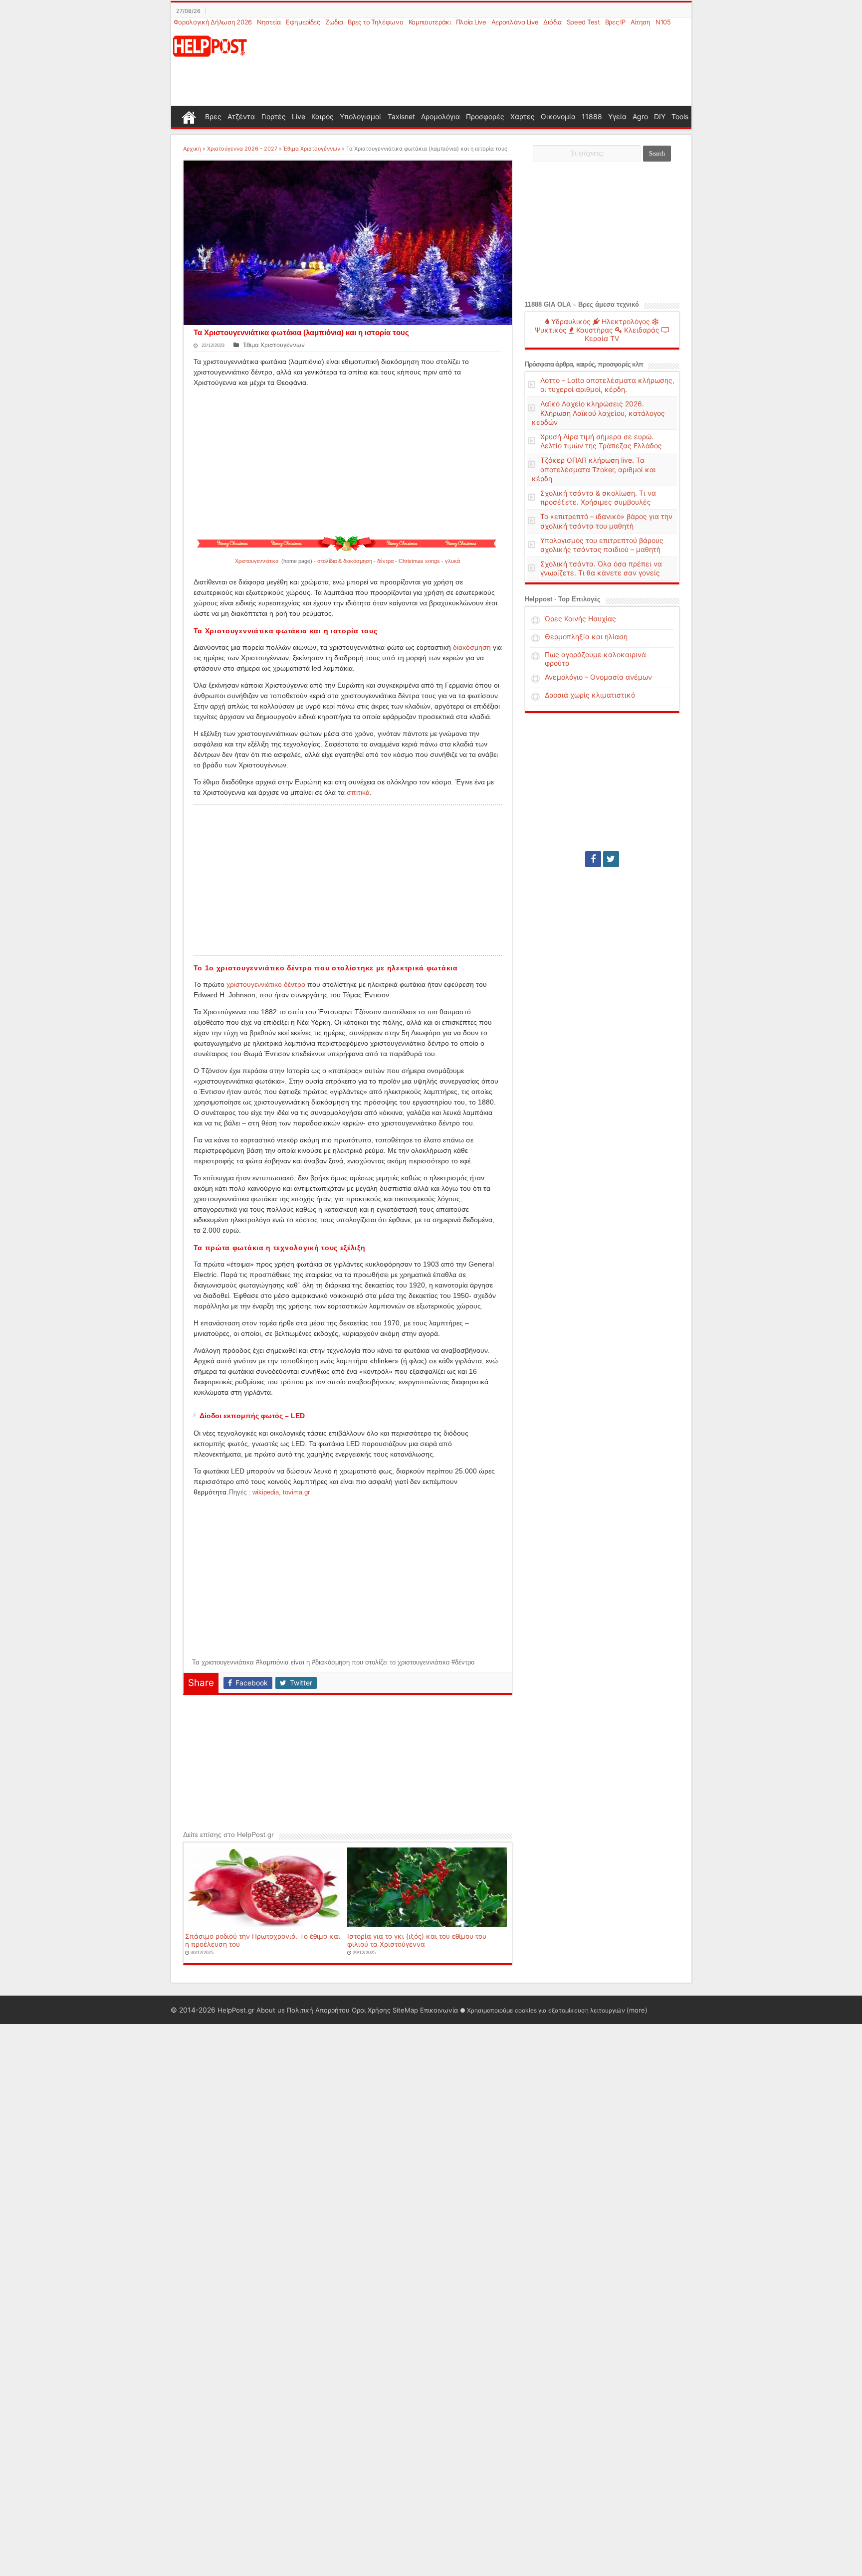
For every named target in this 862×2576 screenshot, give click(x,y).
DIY (660, 116)
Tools (680, 116)
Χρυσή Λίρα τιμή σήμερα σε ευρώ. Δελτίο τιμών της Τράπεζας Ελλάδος (601, 441)
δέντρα (385, 561)
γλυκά (452, 561)
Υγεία (617, 116)
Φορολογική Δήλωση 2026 (213, 22)
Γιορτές (274, 116)
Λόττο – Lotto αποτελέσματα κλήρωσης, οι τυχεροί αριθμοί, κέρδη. (607, 385)
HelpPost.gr (236, 2010)
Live (299, 116)
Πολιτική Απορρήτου (318, 2010)
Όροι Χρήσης (371, 2010)
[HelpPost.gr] (210, 45)
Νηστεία (269, 22)
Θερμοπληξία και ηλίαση (586, 637)
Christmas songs (419, 561)
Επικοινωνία (439, 2010)
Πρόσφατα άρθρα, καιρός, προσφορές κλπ (584, 364)
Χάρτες (523, 116)
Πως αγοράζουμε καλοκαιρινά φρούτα (595, 659)
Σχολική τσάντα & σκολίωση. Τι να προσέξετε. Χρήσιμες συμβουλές (598, 497)
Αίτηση (641, 22)
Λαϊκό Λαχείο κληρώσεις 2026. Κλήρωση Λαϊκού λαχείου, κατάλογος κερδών (598, 413)
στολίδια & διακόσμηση (345, 561)
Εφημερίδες (303, 22)
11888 (592, 116)
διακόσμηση (472, 647)
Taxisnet (401, 116)
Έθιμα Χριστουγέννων (312, 149)
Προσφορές (485, 116)
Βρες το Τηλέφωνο (375, 22)
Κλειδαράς (641, 330)
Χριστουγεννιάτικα (257, 561)
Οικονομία (558, 116)
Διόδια (552, 22)
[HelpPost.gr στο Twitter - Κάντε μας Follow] (611, 859)
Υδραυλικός (570, 321)
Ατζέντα (241, 116)
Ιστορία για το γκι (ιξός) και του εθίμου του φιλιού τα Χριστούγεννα (417, 1940)
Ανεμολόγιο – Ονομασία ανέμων (598, 677)
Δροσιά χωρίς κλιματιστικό (590, 695)
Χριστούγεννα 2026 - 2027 (242, 149)
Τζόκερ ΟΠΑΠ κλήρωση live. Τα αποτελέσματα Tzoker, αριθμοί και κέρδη (594, 469)
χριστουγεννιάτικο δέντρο (266, 984)
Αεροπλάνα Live (515, 22)
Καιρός (323, 116)
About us (271, 2010)
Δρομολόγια (440, 116)
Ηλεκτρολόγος (625, 321)
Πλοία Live (471, 22)
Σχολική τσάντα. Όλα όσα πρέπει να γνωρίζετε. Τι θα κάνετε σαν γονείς (601, 568)
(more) (637, 2010)
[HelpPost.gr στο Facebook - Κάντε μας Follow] (593, 859)
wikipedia (266, 1492)
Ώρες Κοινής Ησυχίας (580, 619)
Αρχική (192, 149)
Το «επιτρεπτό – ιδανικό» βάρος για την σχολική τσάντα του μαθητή (606, 521)
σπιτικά (358, 792)
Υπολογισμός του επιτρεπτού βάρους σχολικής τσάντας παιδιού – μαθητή (602, 545)
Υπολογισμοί (360, 116)
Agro (640, 116)
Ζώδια (334, 22)
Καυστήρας (594, 330)
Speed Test (583, 22)
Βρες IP (615, 22)
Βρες (213, 116)
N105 (663, 22)
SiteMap (405, 2010)
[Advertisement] (479, 67)
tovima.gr (296, 1492)
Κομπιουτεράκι (430, 22)
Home (189, 116)
